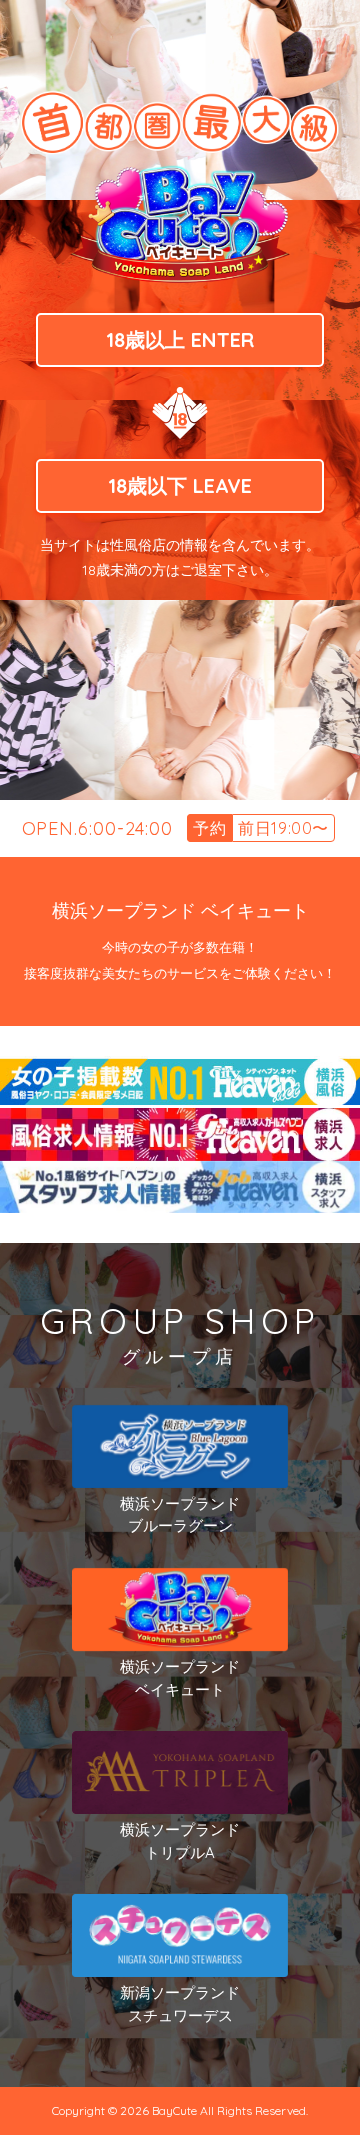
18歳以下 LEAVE (180, 485)
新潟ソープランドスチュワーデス (180, 2004)
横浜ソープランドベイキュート (180, 1678)
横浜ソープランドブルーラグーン (180, 1515)
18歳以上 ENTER (180, 339)
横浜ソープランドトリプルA (180, 1841)
